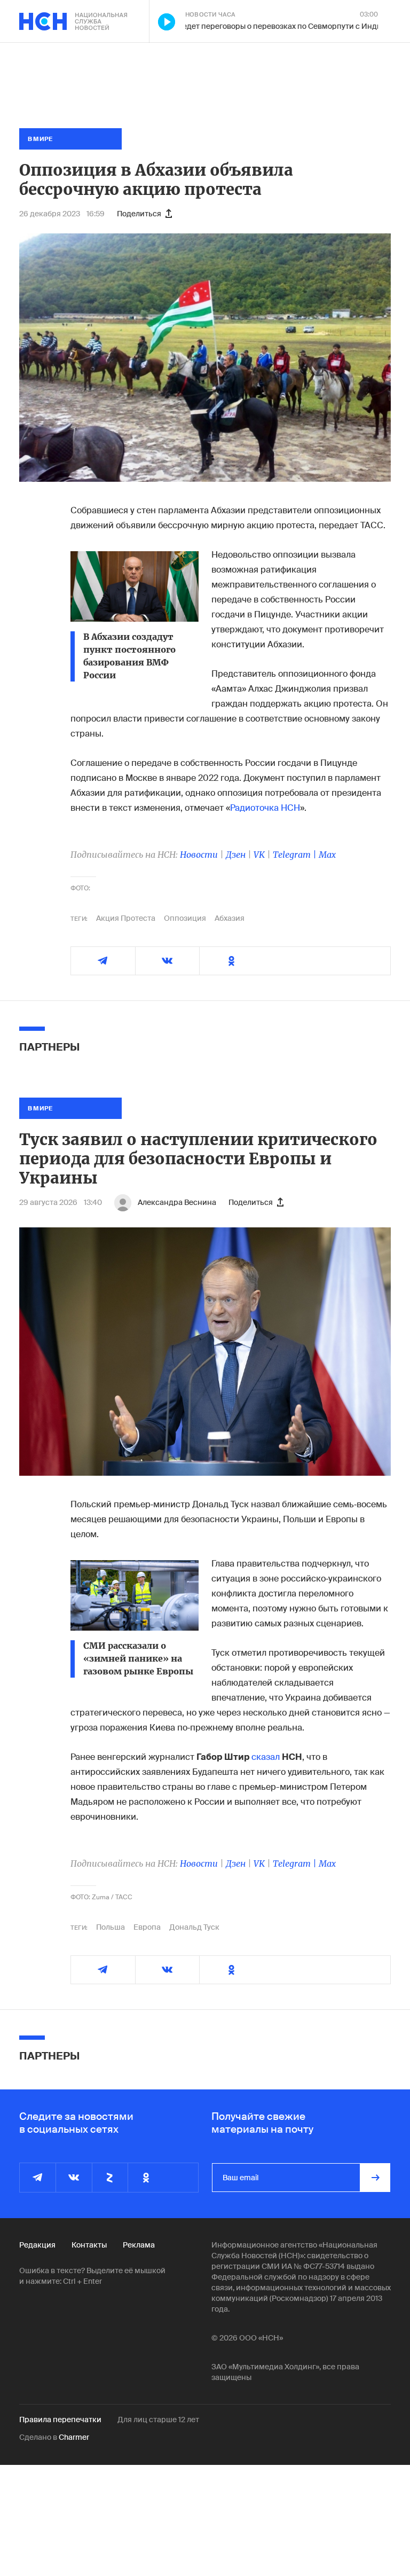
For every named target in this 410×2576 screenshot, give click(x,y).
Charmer (74, 2437)
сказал (266, 1757)
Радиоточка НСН (265, 808)
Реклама (139, 2245)
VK (259, 855)
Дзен (236, 855)
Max (327, 855)
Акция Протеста (126, 918)
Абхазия (230, 918)
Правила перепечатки (60, 2420)
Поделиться (139, 214)
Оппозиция (185, 918)
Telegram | (296, 855)
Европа (147, 1927)
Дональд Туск (194, 1927)
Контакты (89, 2245)
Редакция (37, 2245)
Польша (111, 1927)
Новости (199, 855)
